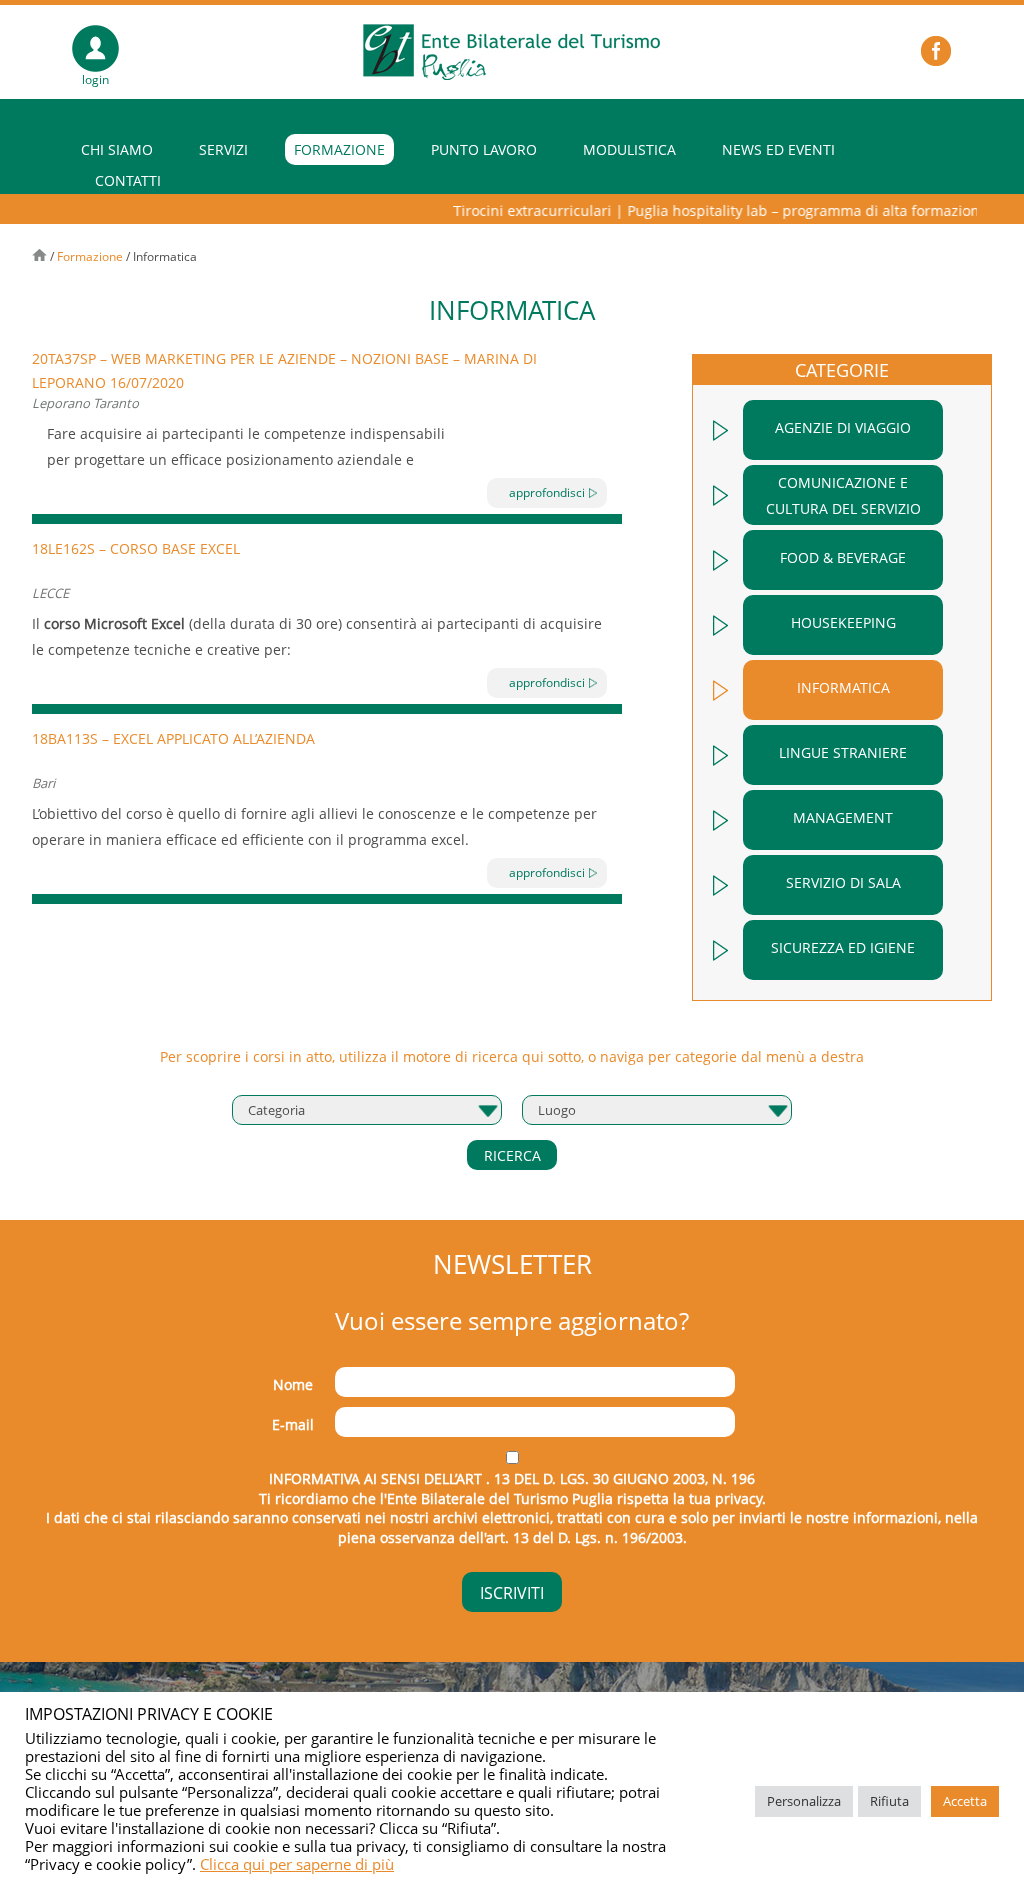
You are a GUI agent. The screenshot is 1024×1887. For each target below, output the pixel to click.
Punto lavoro (484, 149)
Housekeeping (843, 622)
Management (843, 817)
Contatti (128, 180)
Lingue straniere (843, 752)
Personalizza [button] (804, 1801)
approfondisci (547, 492)
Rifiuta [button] (889, 1801)
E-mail (293, 1424)
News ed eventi (778, 149)
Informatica (843, 687)
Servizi (223, 149)
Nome (293, 1384)
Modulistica (629, 149)
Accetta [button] (965, 1801)
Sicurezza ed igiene (843, 947)
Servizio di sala (843, 882)
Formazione (339, 149)
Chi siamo (117, 149)
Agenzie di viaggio (843, 427)
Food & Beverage (843, 557)
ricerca (512, 1155)
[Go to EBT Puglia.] (41, 256)
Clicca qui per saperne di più (297, 1864)
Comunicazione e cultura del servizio (843, 495)
